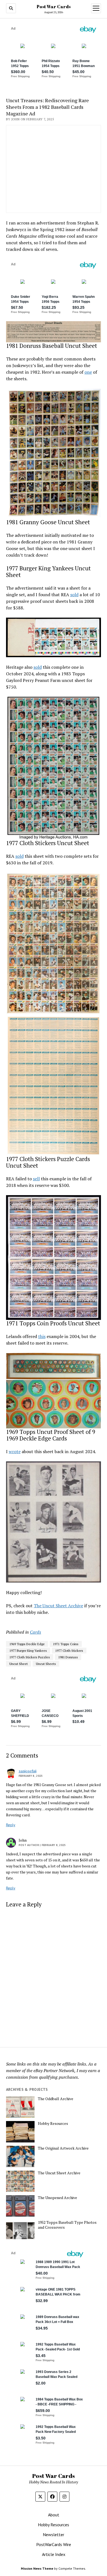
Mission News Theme (37, 2568)
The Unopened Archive (57, 2198)
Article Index (54, 2554)
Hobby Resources (53, 2123)
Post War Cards (54, 7)
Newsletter (54, 2535)
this (42, 1336)
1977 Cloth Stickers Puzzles (30, 1657)
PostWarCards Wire (54, 2544)
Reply (11, 1825)
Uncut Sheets (46, 1664)
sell (36, 1179)
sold (74, 595)
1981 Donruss (68, 1657)
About (54, 2515)
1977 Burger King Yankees (28, 1651)
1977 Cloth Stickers (69, 1651)
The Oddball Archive (56, 2099)
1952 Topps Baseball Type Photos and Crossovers (67, 2225)
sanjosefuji (28, 1771)
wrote (15, 1451)
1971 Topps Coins (66, 1644)
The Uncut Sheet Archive (58, 1606)
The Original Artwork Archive (63, 2148)
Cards (36, 1632)
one (88, 372)
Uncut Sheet (19, 1664)
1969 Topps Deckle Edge (27, 1644)
